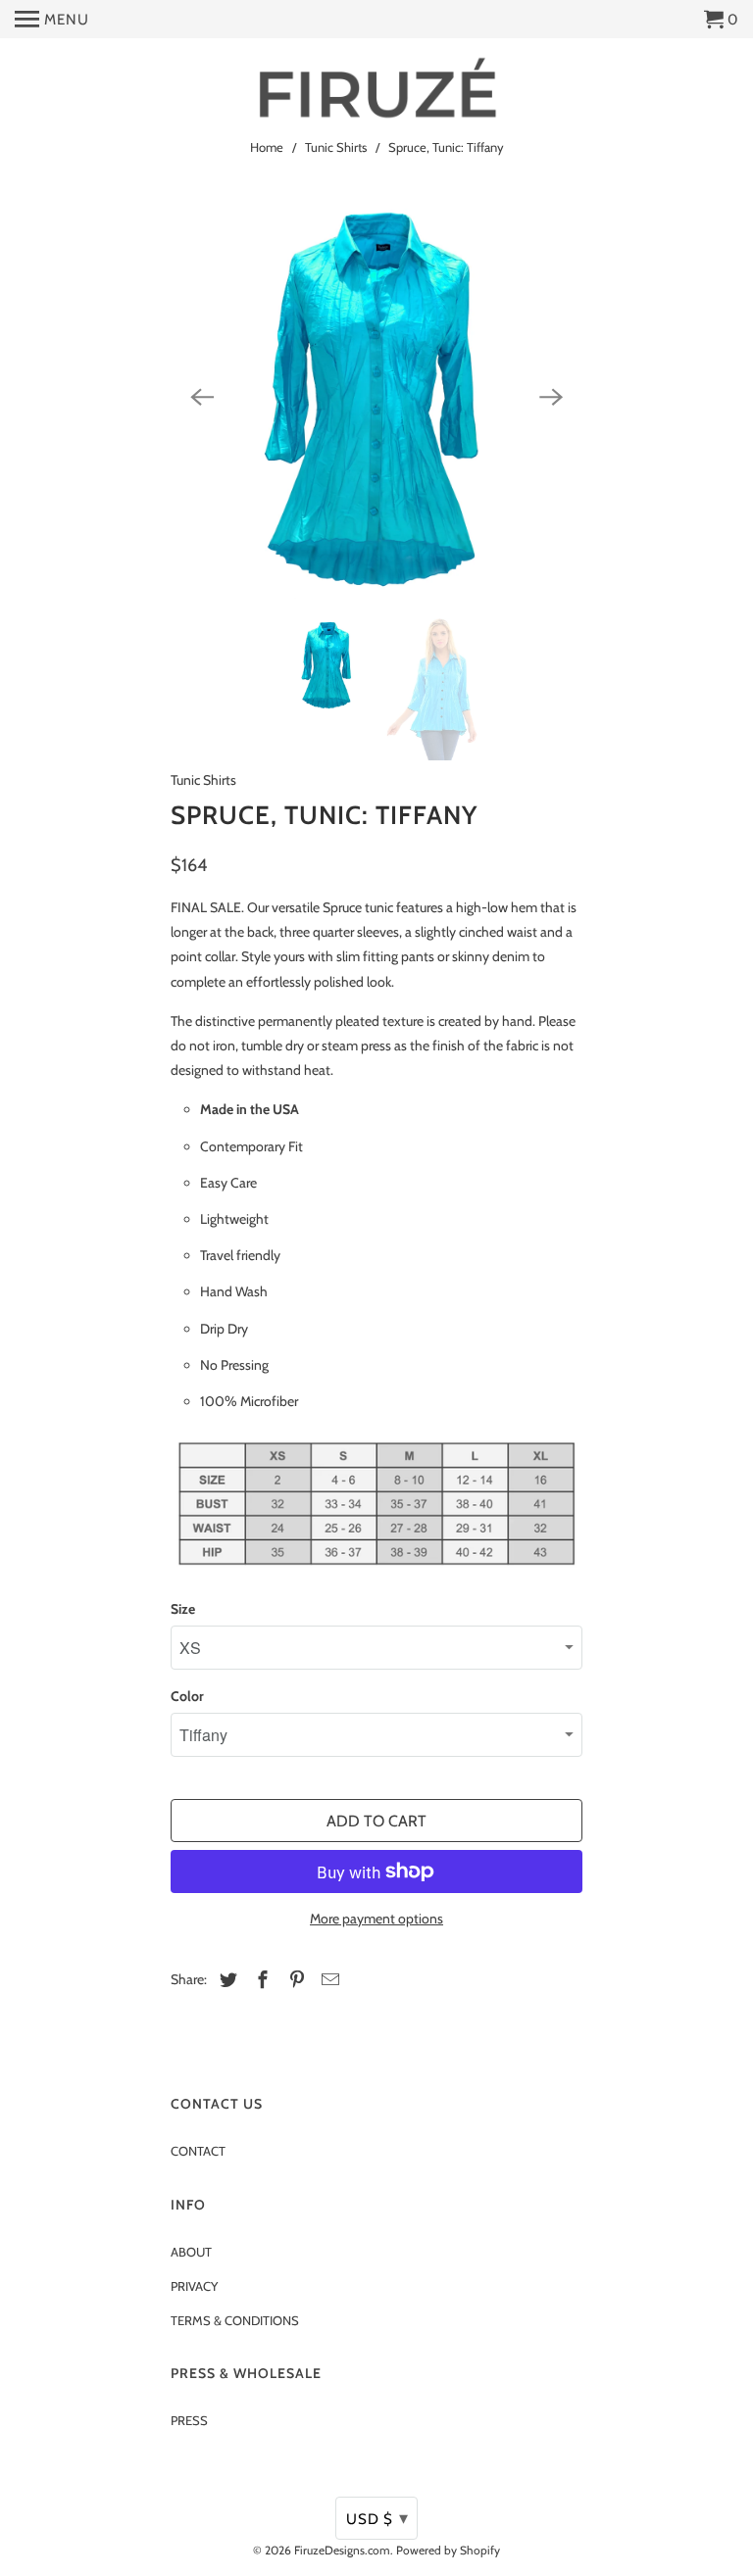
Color (187, 1696)
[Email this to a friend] (327, 1980)
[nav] (52, 20)
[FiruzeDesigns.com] (376, 90)
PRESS (189, 2420)
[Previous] (202, 398)
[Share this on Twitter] (226, 1980)
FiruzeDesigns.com (342, 2550)
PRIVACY (194, 2286)
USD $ (377, 2518)
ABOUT (191, 2252)
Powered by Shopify (448, 2550)
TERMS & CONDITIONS (235, 2320)
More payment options (376, 1919)
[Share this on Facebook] (260, 1980)
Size (183, 1609)
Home (267, 147)
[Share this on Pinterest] (294, 1980)
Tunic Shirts (336, 147)
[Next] (551, 398)
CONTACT (198, 2151)
